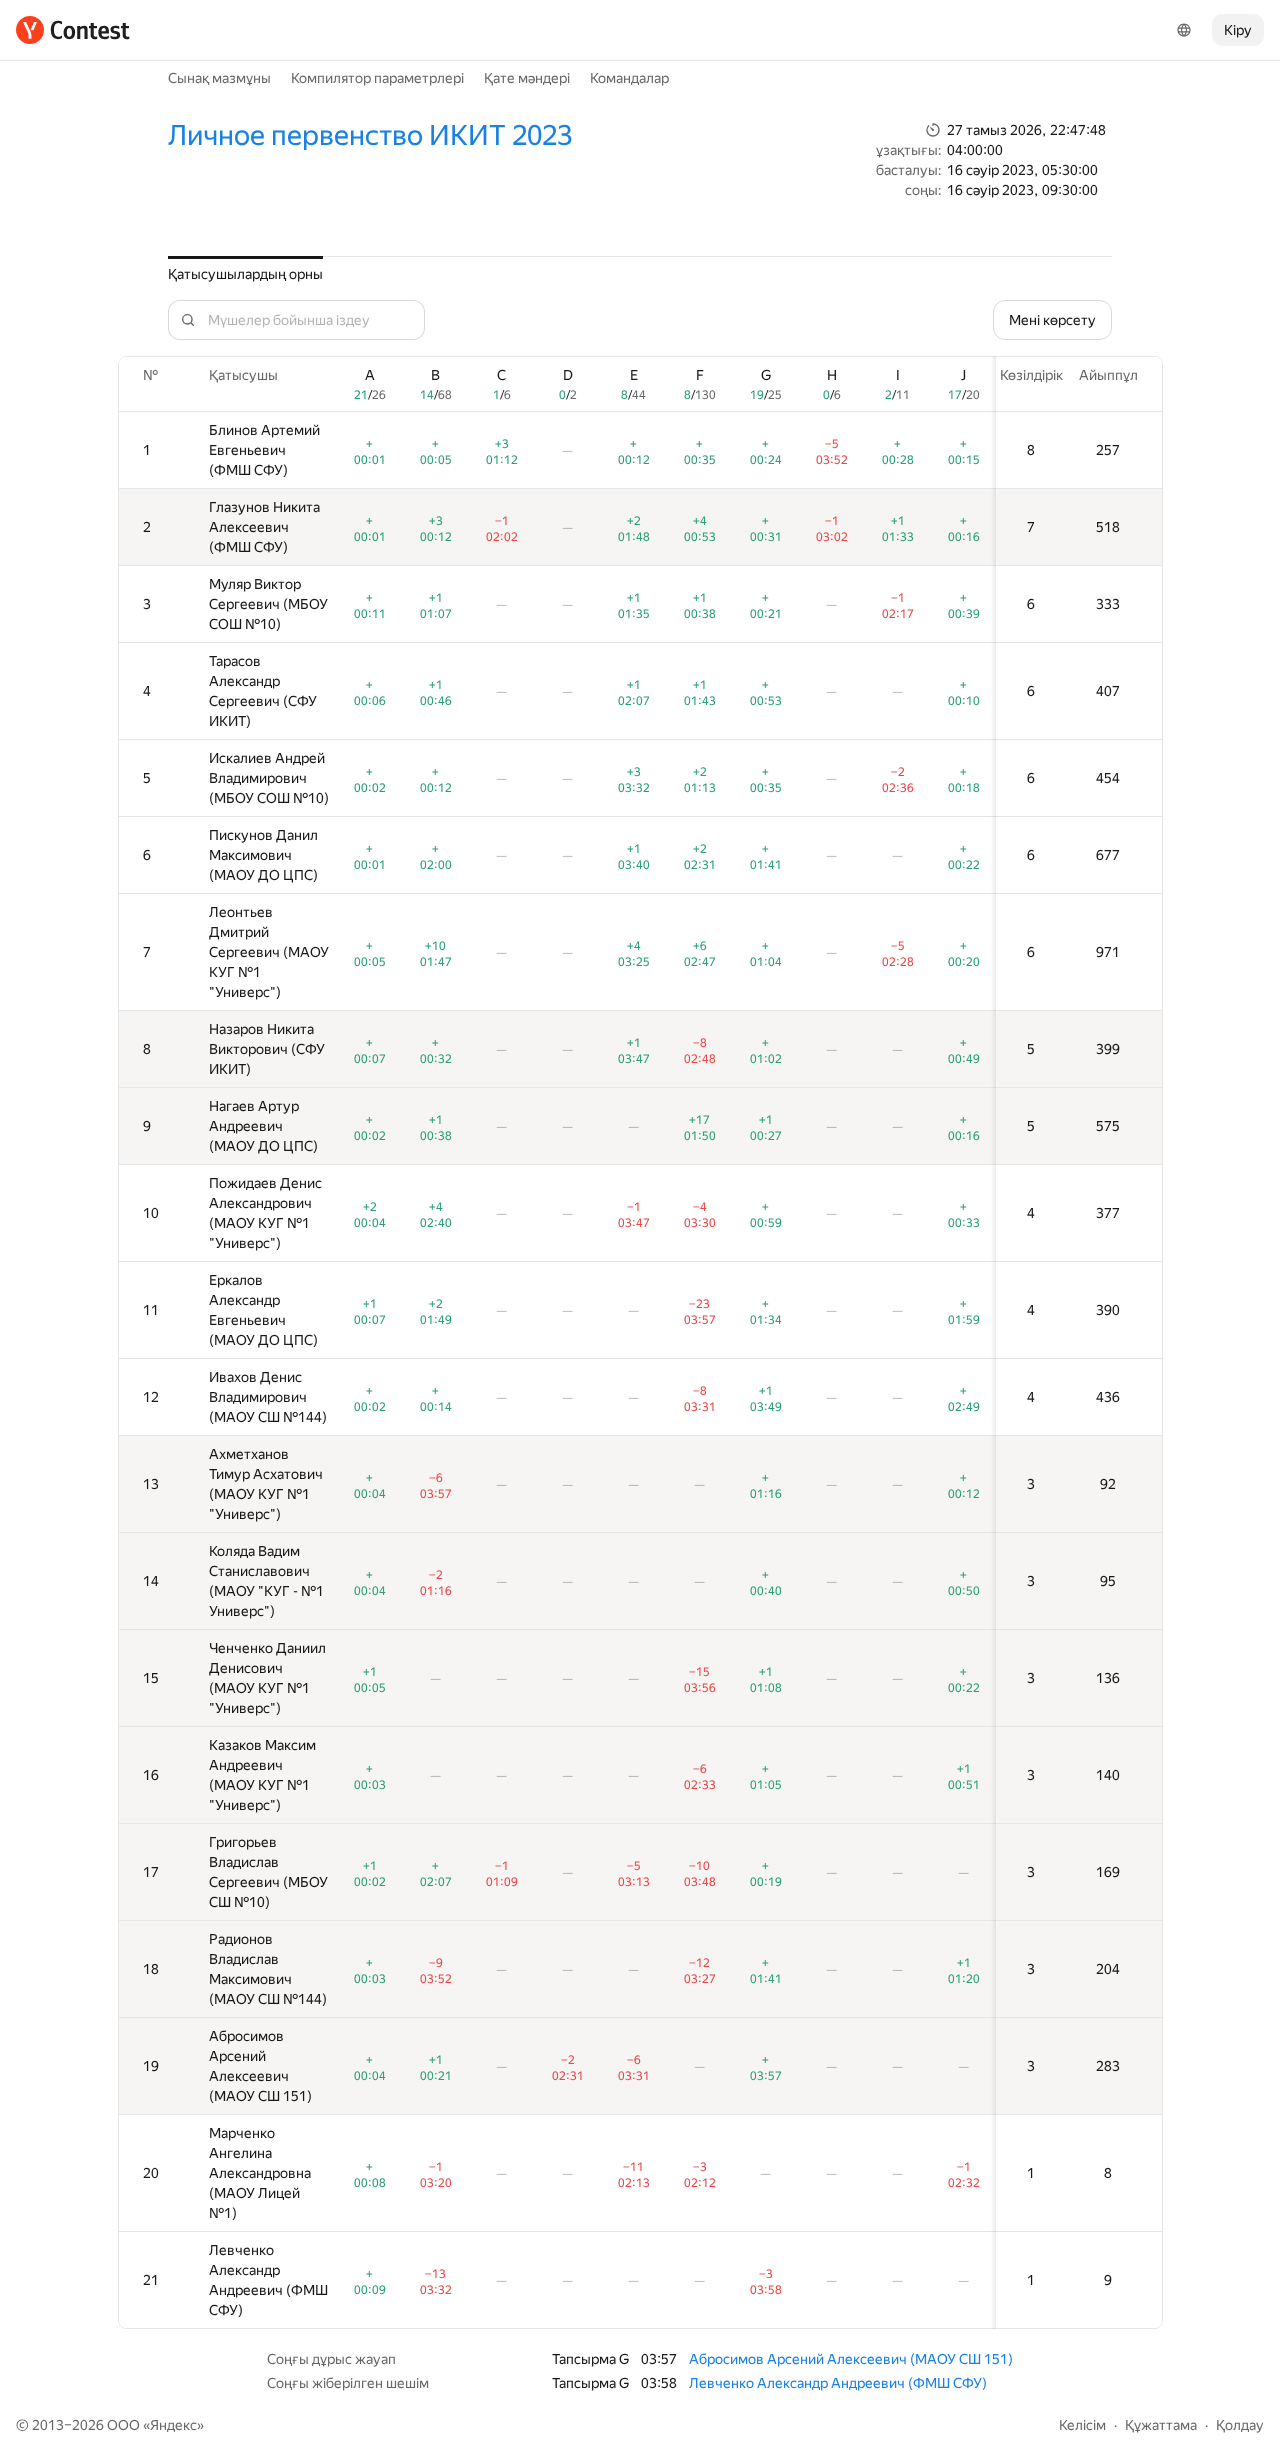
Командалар (629, 78)
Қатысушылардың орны (245, 274)
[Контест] (73, 30)
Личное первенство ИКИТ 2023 (370, 135)
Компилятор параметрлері (377, 78)
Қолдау (1240, 2425)
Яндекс (173, 2425)
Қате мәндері (527, 78)
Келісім (1082, 2425)
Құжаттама (1161, 2425)
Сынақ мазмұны (219, 78)
